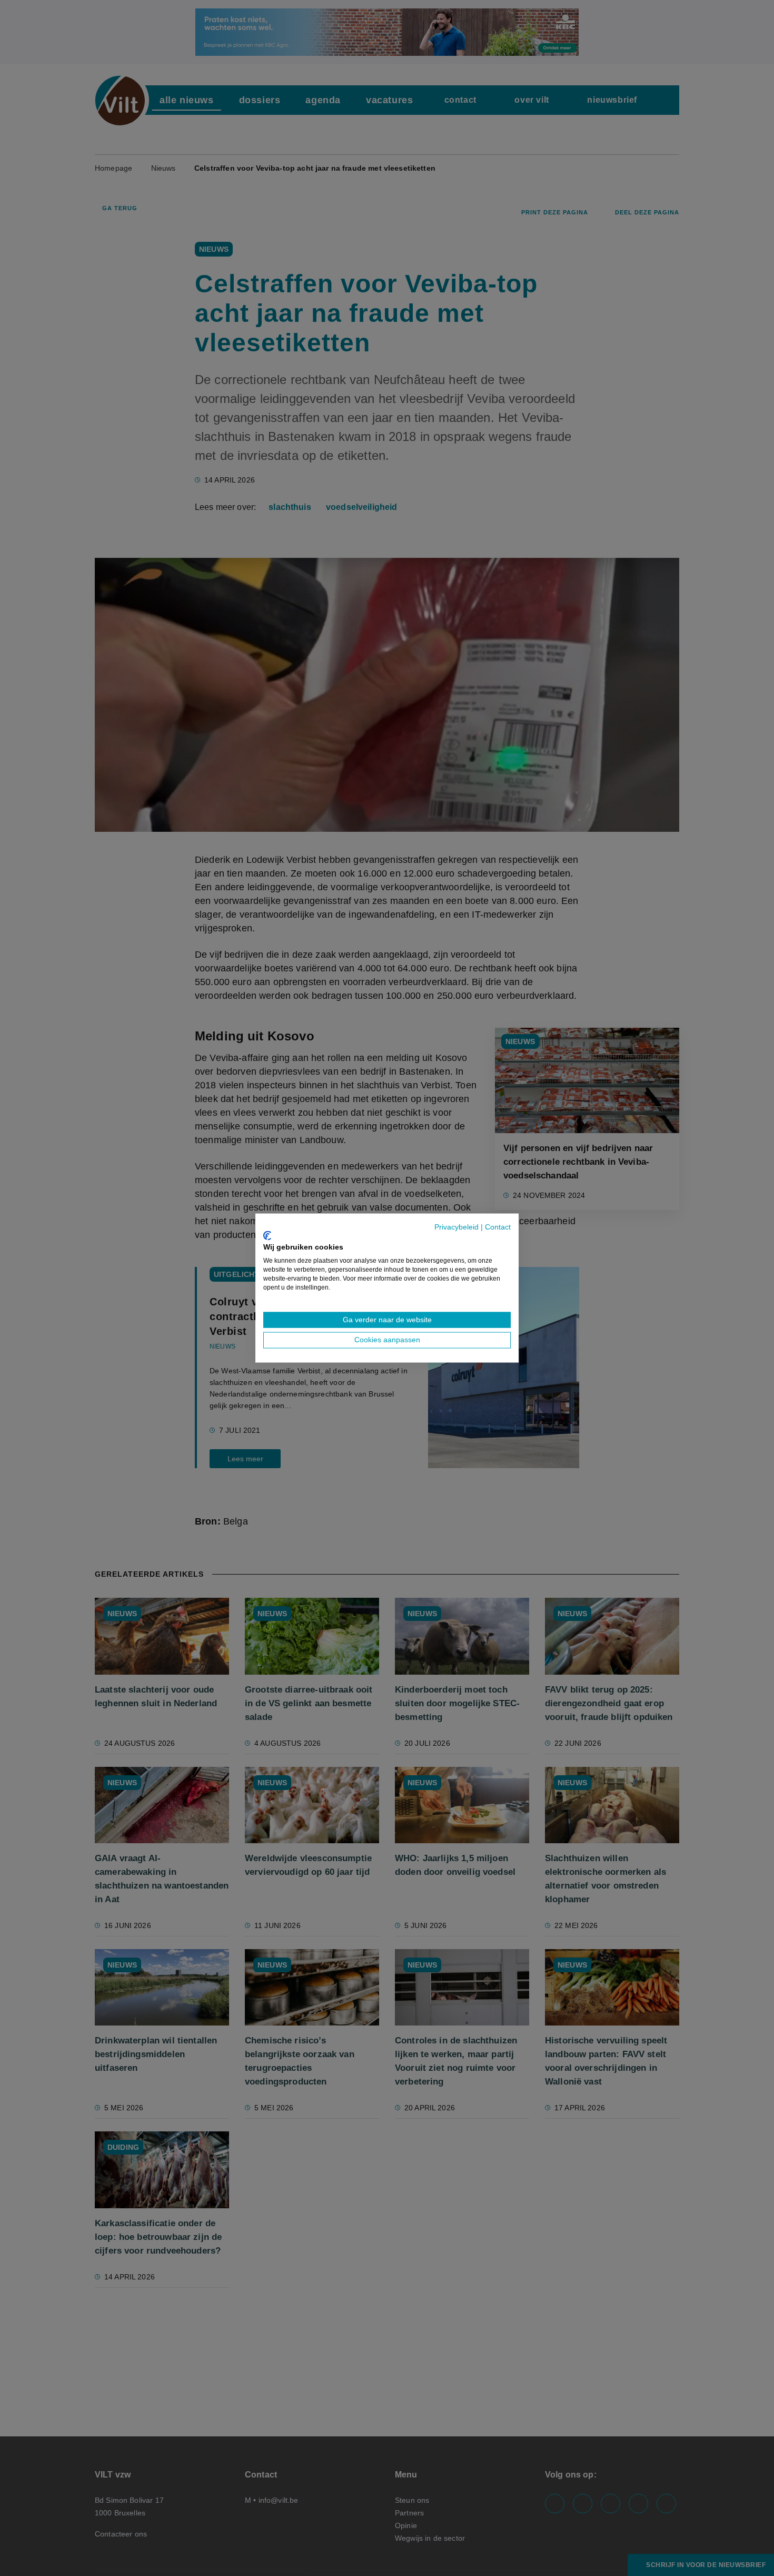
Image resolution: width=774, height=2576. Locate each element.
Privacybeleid (457, 1227)
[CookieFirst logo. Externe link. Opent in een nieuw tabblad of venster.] (267, 1235)
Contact (498, 1227)
